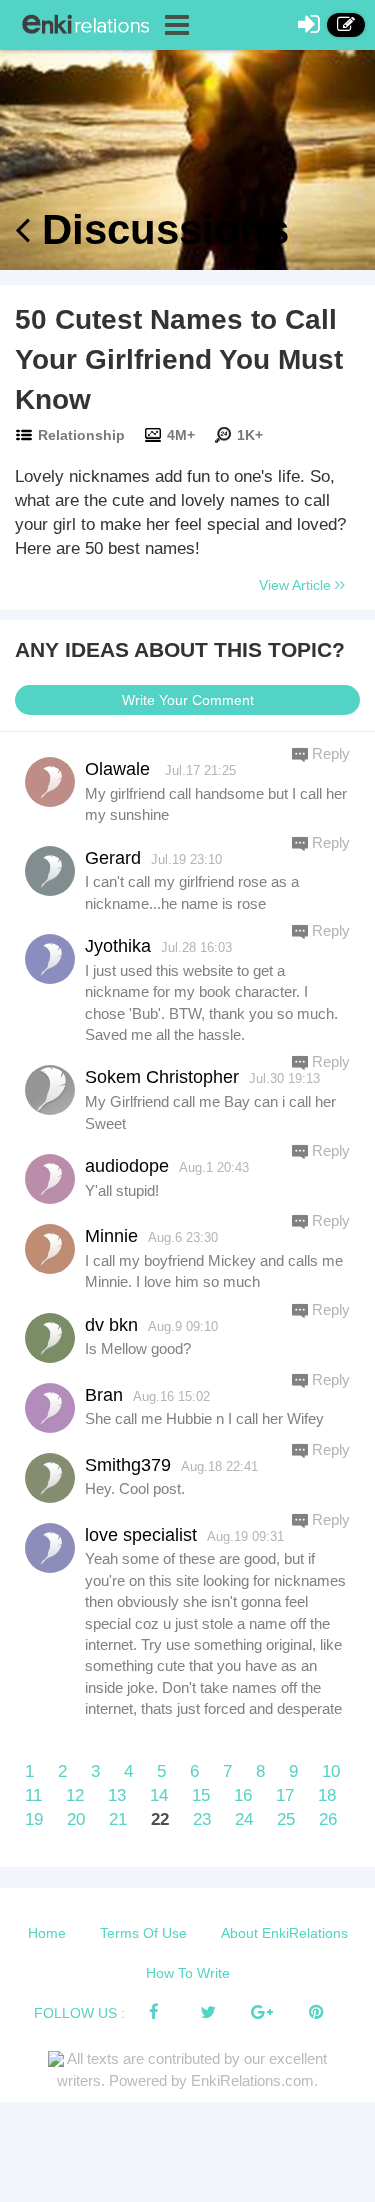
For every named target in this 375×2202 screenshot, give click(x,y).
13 (117, 1795)
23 (202, 1819)
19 (34, 1819)
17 (285, 1795)
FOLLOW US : (79, 2013)
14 (159, 1795)
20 (76, 1819)
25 (286, 1819)
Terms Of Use (143, 1933)
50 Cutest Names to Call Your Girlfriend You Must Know (179, 359)
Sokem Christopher (162, 1077)
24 (244, 1819)
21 (118, 1819)
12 (75, 1795)
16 (243, 1795)
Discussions (159, 229)
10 (331, 1771)
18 (327, 1795)
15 (201, 1795)
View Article (297, 585)
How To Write (188, 1973)
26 (328, 1819)
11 (33, 1795)
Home (47, 1933)
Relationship (81, 435)
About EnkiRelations (284, 1933)
